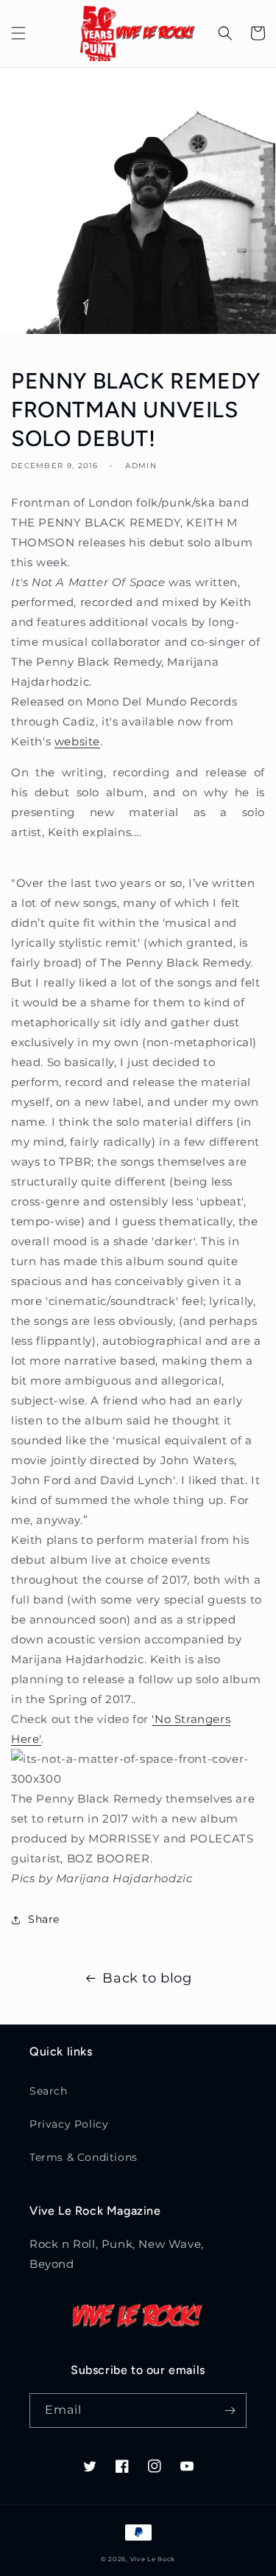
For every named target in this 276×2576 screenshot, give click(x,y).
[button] (18, 33)
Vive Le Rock (153, 2559)
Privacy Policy (69, 2124)
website (77, 741)
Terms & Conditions (84, 2157)
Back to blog (147, 1978)
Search (49, 2091)
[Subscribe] (230, 2410)
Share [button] (44, 1919)
